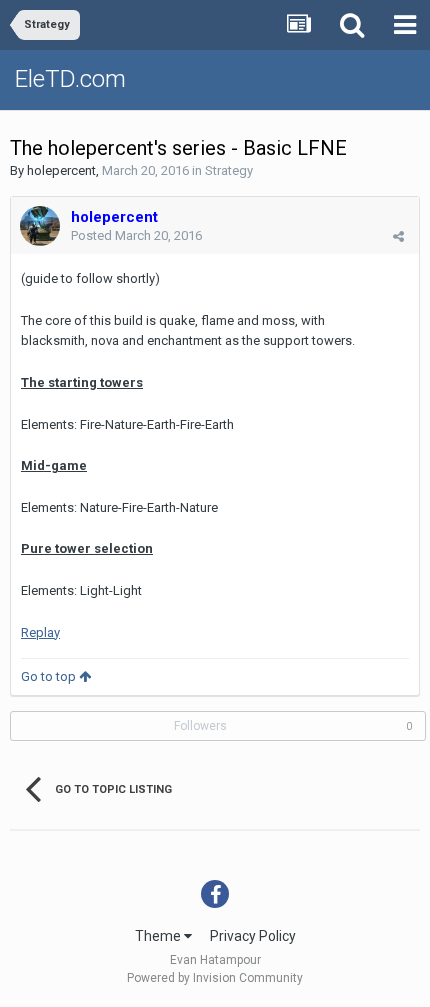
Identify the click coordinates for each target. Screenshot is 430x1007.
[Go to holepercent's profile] (40, 226)
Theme (159, 936)
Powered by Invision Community (215, 978)
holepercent (61, 170)
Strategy (229, 170)
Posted (136, 235)
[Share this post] (398, 236)
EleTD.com (70, 79)
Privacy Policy (253, 936)
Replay (40, 632)
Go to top (50, 676)
